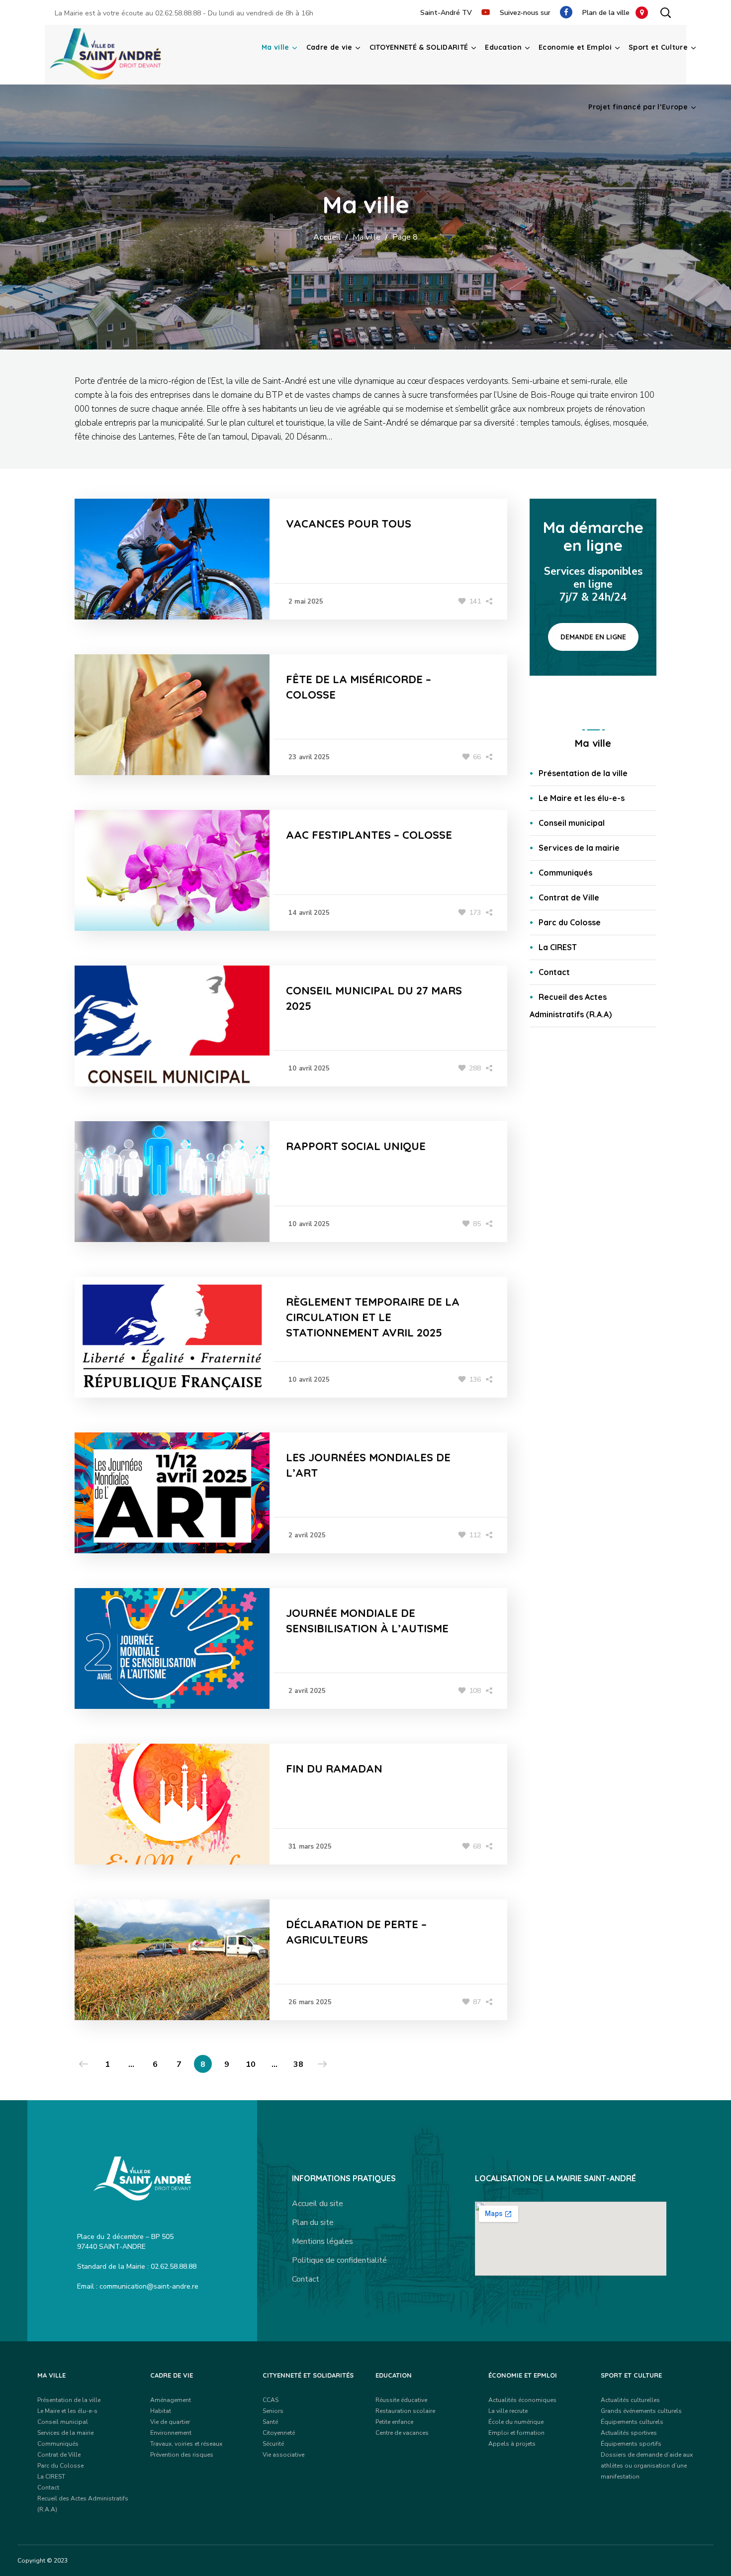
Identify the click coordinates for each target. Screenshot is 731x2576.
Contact (554, 972)
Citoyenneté (279, 2433)
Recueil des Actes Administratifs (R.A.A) (571, 1006)
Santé (270, 2422)
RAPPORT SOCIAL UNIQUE (356, 1146)
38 (298, 2064)
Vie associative (283, 2455)
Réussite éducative (401, 2400)
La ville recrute (508, 2411)
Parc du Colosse (570, 922)
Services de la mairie (579, 848)
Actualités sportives (629, 2433)
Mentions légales (322, 2241)
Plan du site (313, 2222)
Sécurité (273, 2444)
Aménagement (171, 2400)
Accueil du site (318, 2204)
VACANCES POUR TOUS (349, 524)
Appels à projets (512, 2444)
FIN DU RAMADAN (334, 1769)
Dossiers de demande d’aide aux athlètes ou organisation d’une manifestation (647, 2466)
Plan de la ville (609, 13)
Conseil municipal (572, 823)
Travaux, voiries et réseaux (186, 2444)
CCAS (271, 2400)
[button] (665, 12)
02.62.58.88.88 (178, 13)
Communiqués (565, 873)
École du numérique (516, 2422)
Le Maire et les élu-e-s (582, 798)
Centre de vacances (402, 2433)
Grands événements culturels (641, 2411)
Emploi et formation (516, 2433)
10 (251, 2064)
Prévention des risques (182, 2455)
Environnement (171, 2433)
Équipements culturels (632, 2422)
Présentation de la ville (583, 773)
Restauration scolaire (405, 2411)
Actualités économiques (522, 2400)
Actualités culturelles (630, 2400)
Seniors (273, 2411)
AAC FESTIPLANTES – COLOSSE (369, 835)
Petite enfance (394, 2422)
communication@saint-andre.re (149, 2286)
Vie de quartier (170, 2422)
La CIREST (558, 947)
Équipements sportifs (631, 2444)
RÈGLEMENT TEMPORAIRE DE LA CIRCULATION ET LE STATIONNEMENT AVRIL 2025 (373, 1317)
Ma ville (366, 237)
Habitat (161, 2411)
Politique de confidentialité (339, 2260)
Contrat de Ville (569, 897)
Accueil (327, 237)
